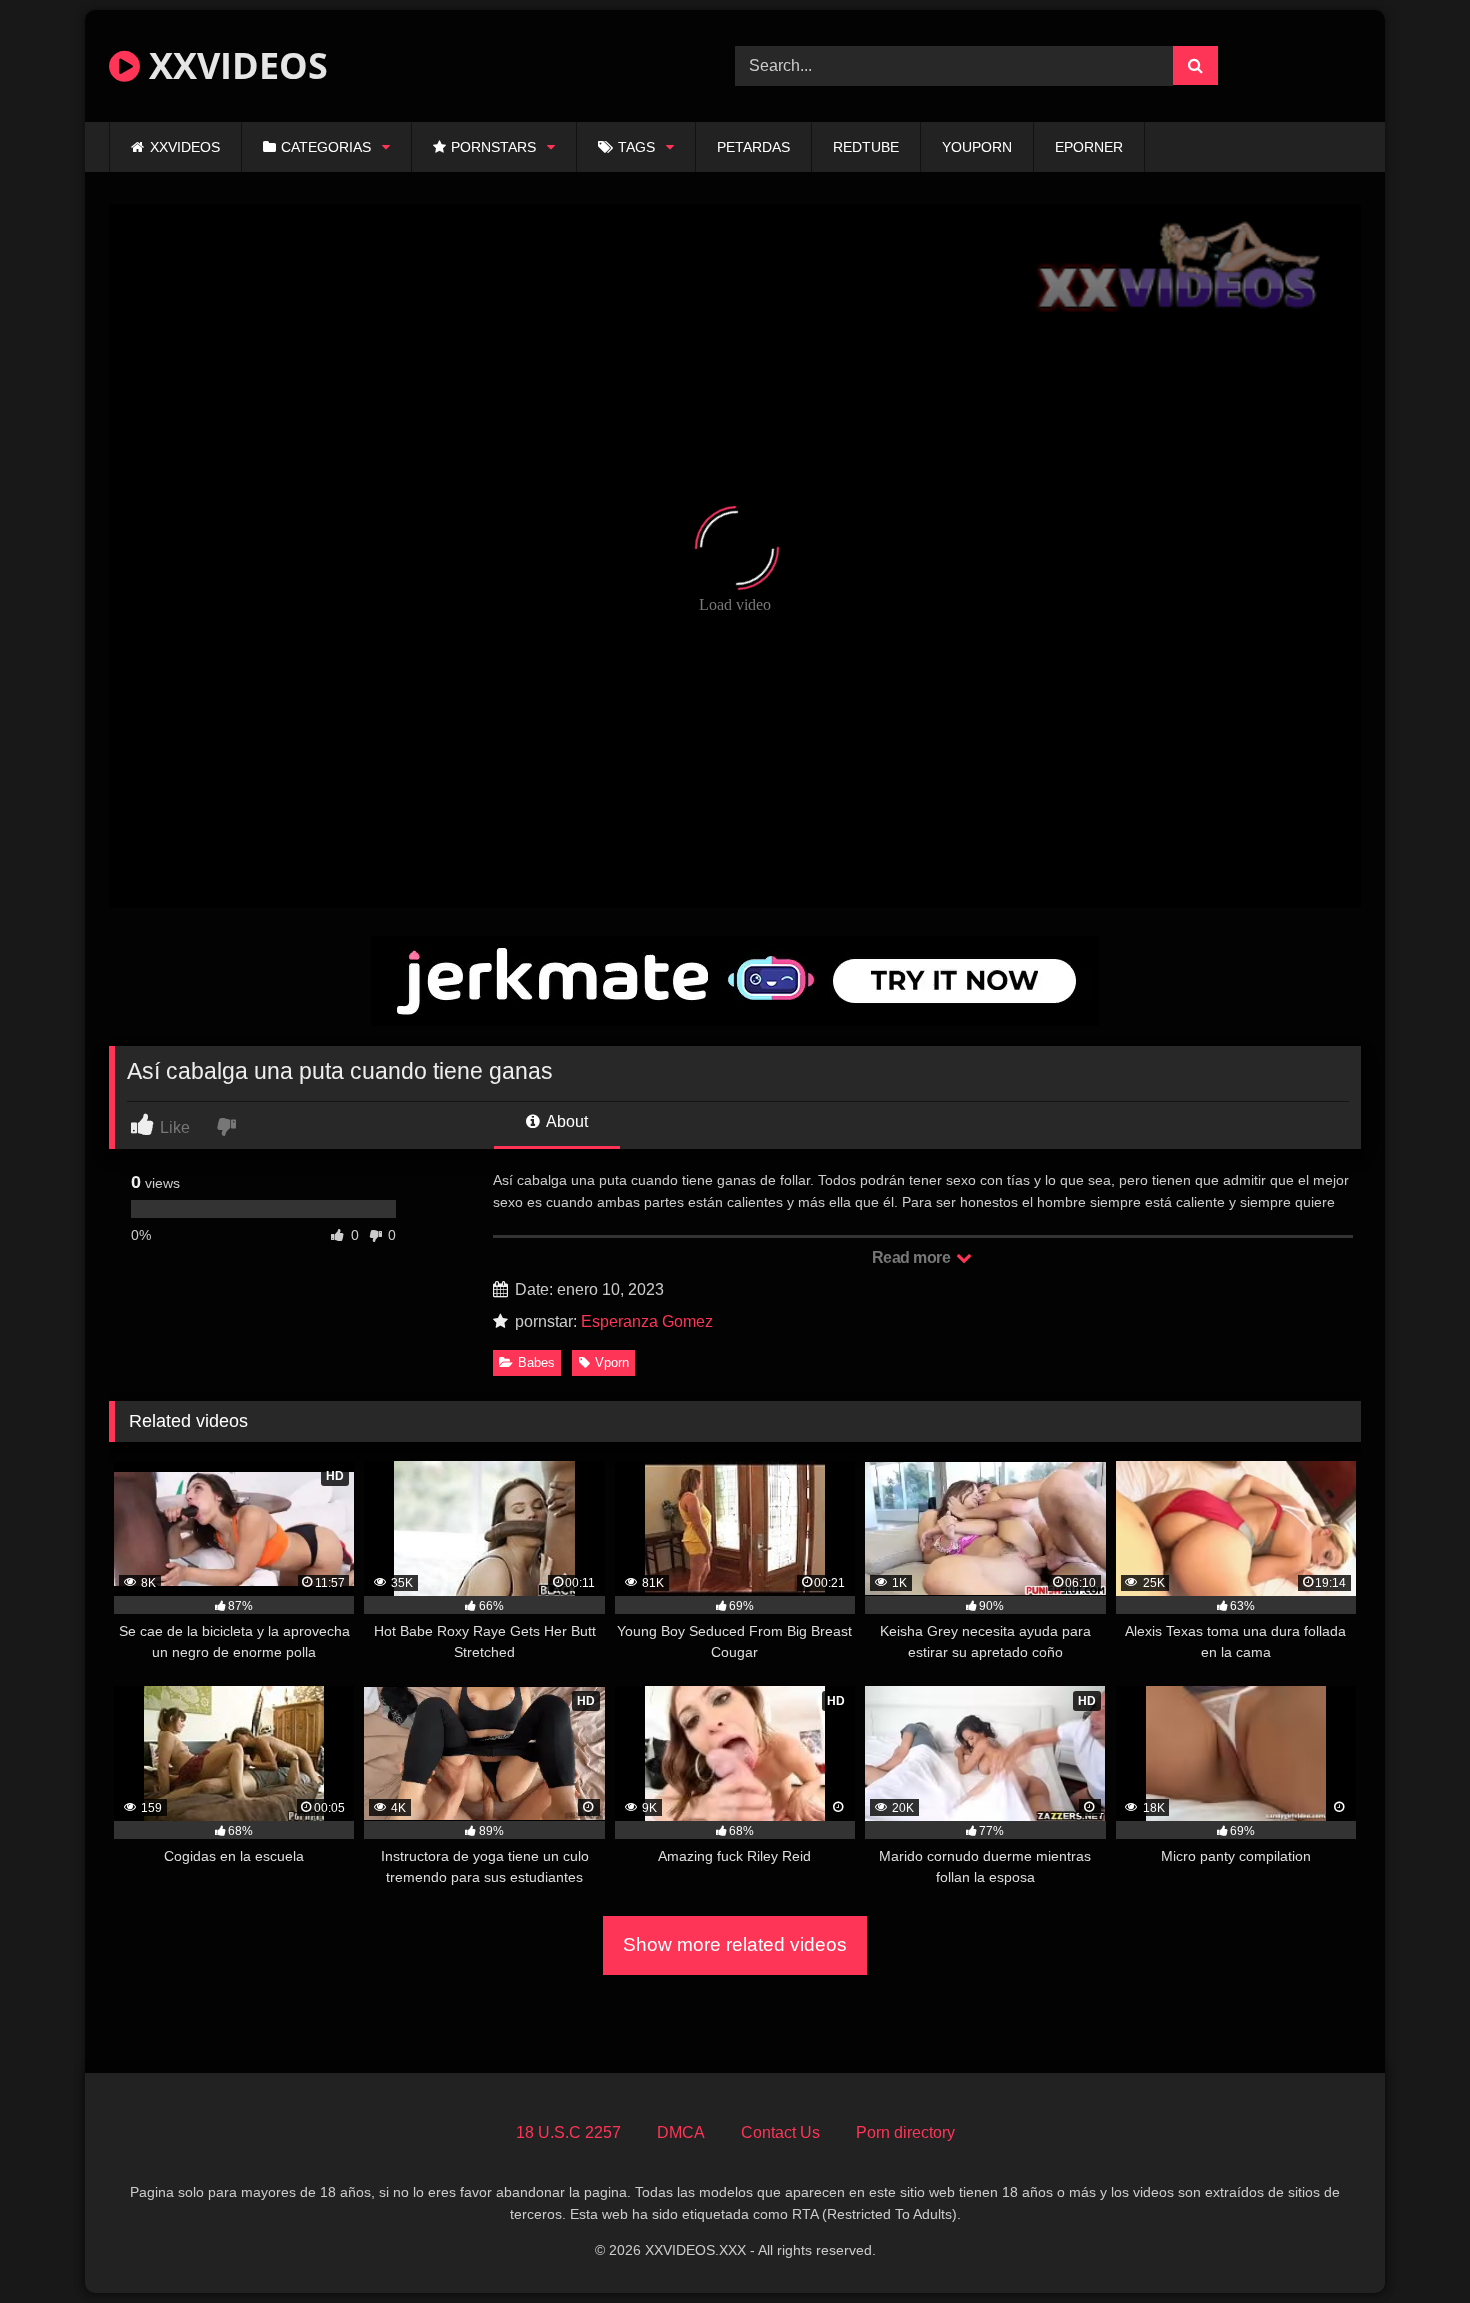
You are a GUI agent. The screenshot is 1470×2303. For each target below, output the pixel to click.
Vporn (612, 1362)
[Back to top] (1408, 2243)
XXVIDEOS (234, 65)
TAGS (636, 147)
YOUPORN (977, 147)
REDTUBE (866, 147)
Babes (536, 1362)
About (565, 1121)
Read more (913, 1257)
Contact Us (780, 2132)
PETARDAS (753, 147)
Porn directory (905, 2132)
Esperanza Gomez (647, 1321)
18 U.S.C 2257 (568, 2132)
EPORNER (1089, 147)
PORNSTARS (493, 147)
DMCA (681, 2132)
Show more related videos (735, 1944)
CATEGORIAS (326, 147)
